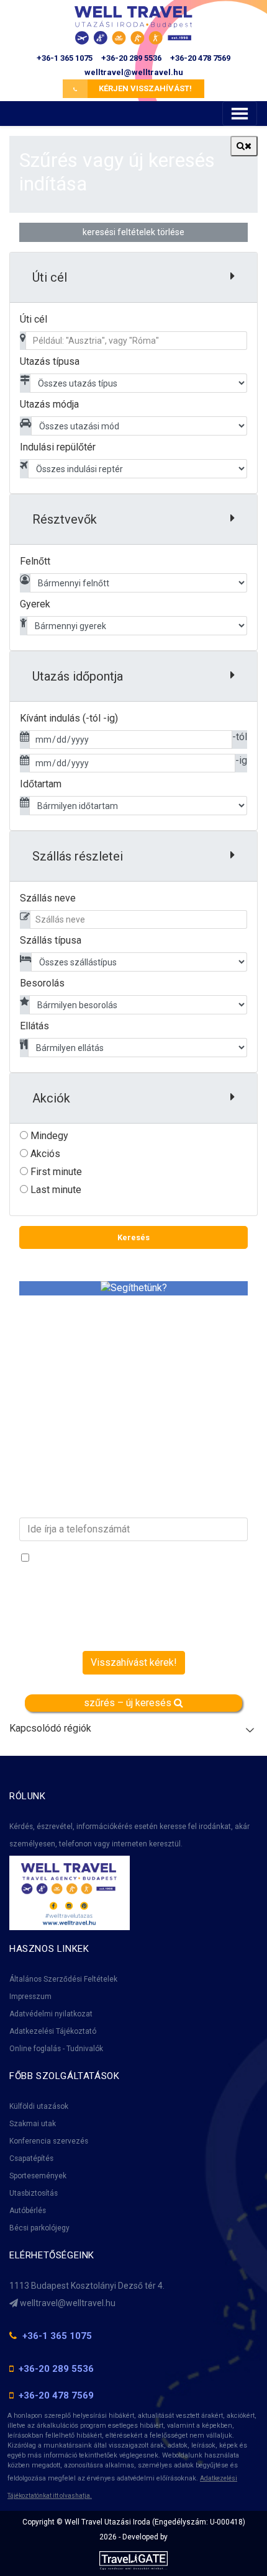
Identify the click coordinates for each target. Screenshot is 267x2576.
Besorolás (42, 983)
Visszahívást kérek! (134, 1662)
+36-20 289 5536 (131, 58)
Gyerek (35, 604)
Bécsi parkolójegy (39, 2228)
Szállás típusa (51, 940)
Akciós (44, 1154)
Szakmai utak (33, 2124)
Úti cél (34, 319)
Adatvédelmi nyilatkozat (51, 2014)
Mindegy (48, 1136)
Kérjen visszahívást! (144, 88)
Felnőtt (35, 561)
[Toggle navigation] (240, 114)
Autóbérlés (28, 2211)
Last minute (55, 1190)
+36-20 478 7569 (200, 58)
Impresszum (30, 1997)
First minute (55, 1172)
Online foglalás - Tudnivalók (56, 2049)
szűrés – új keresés (129, 1703)
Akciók (51, 1098)
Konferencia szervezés (49, 2141)
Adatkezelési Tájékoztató (53, 2031)
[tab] (133, 278)
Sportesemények (38, 2176)
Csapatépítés (31, 2158)
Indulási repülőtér (58, 447)
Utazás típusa (50, 361)
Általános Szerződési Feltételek (63, 1979)
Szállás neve (48, 898)
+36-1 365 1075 (65, 58)
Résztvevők (65, 519)
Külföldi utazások (39, 2106)
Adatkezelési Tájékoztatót (66, 1587)
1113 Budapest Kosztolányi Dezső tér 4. (87, 2286)
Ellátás (34, 1026)
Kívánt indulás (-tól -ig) (69, 718)
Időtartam (41, 784)
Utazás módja (49, 404)
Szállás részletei (78, 856)
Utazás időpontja (78, 676)
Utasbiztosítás (34, 2193)
